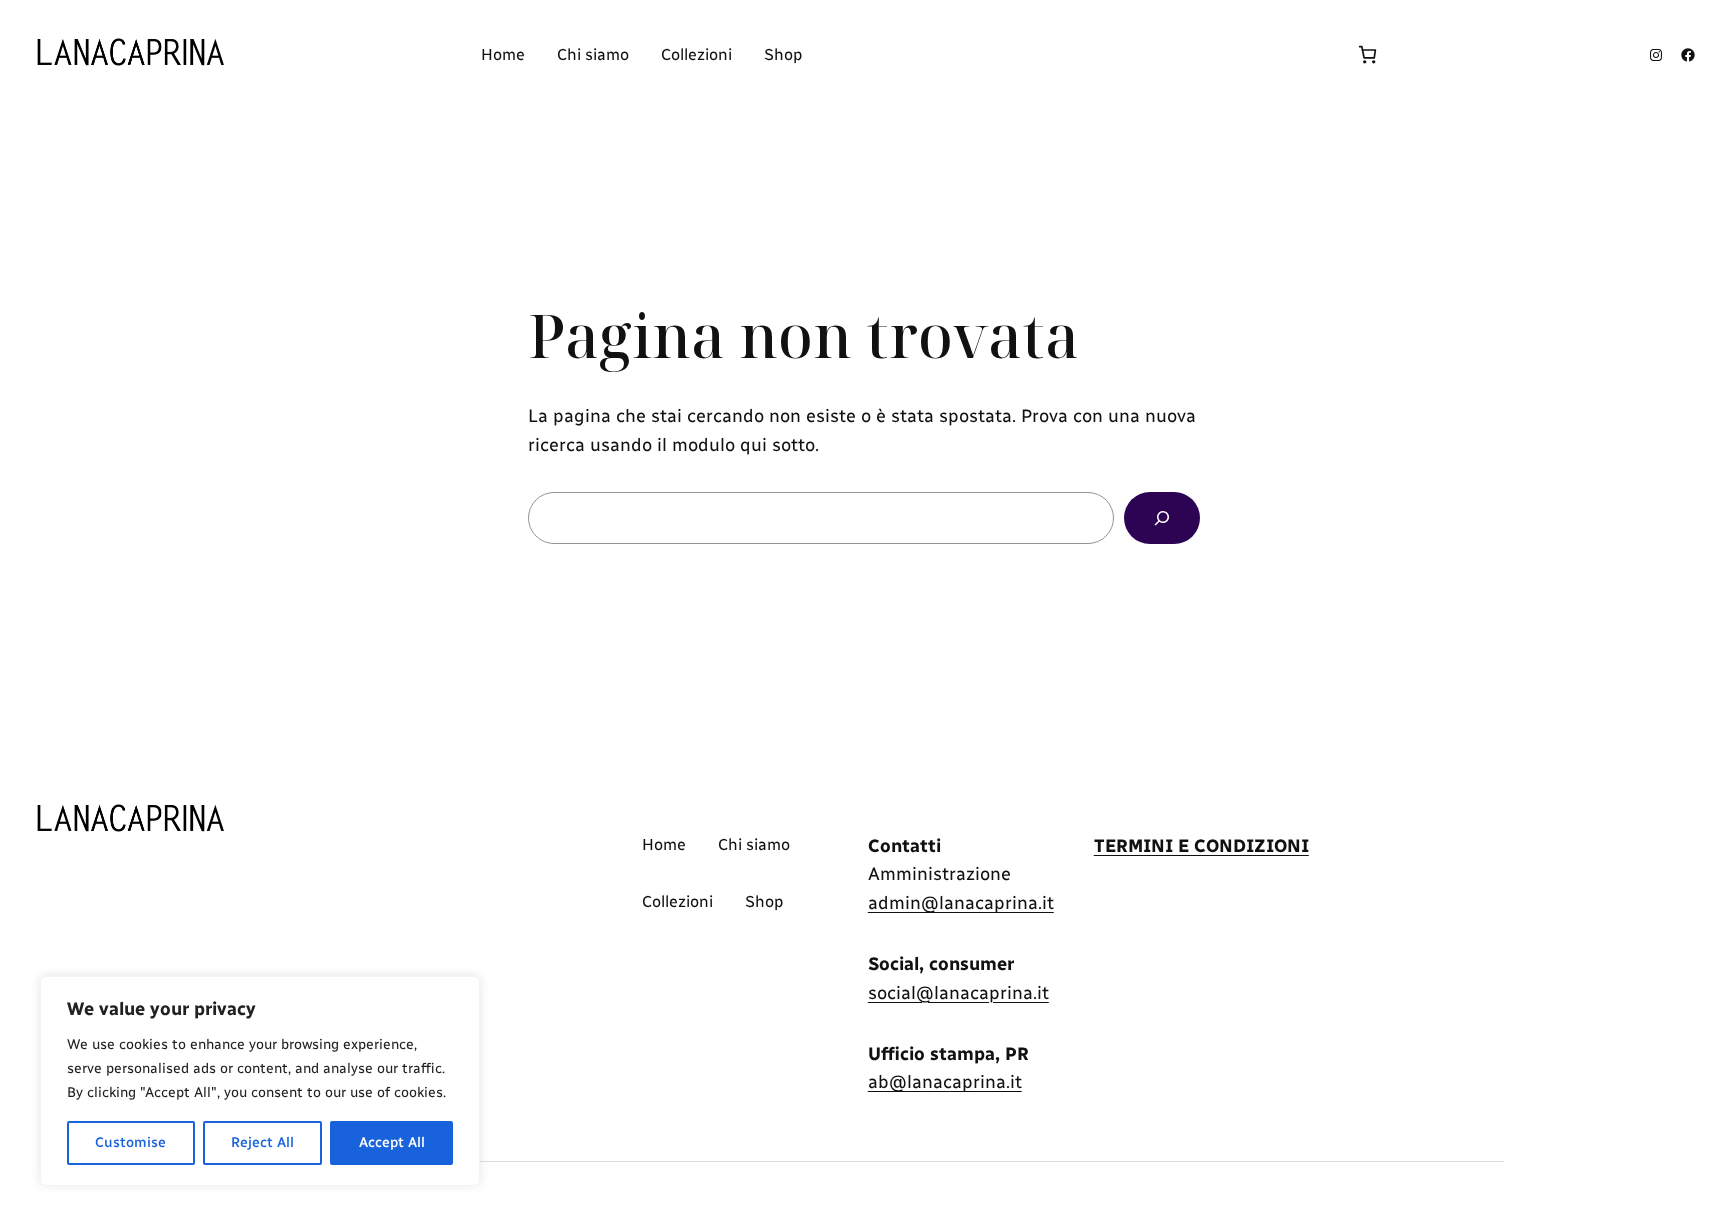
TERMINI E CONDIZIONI (1201, 846)
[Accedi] (1078, 55)
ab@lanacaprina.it (945, 1082)
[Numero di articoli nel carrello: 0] (1367, 54)
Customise (130, 1142)
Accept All (392, 1142)
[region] (260, 1081)
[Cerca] (1162, 518)
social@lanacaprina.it (958, 993)
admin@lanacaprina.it (961, 903)
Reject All (262, 1142)
